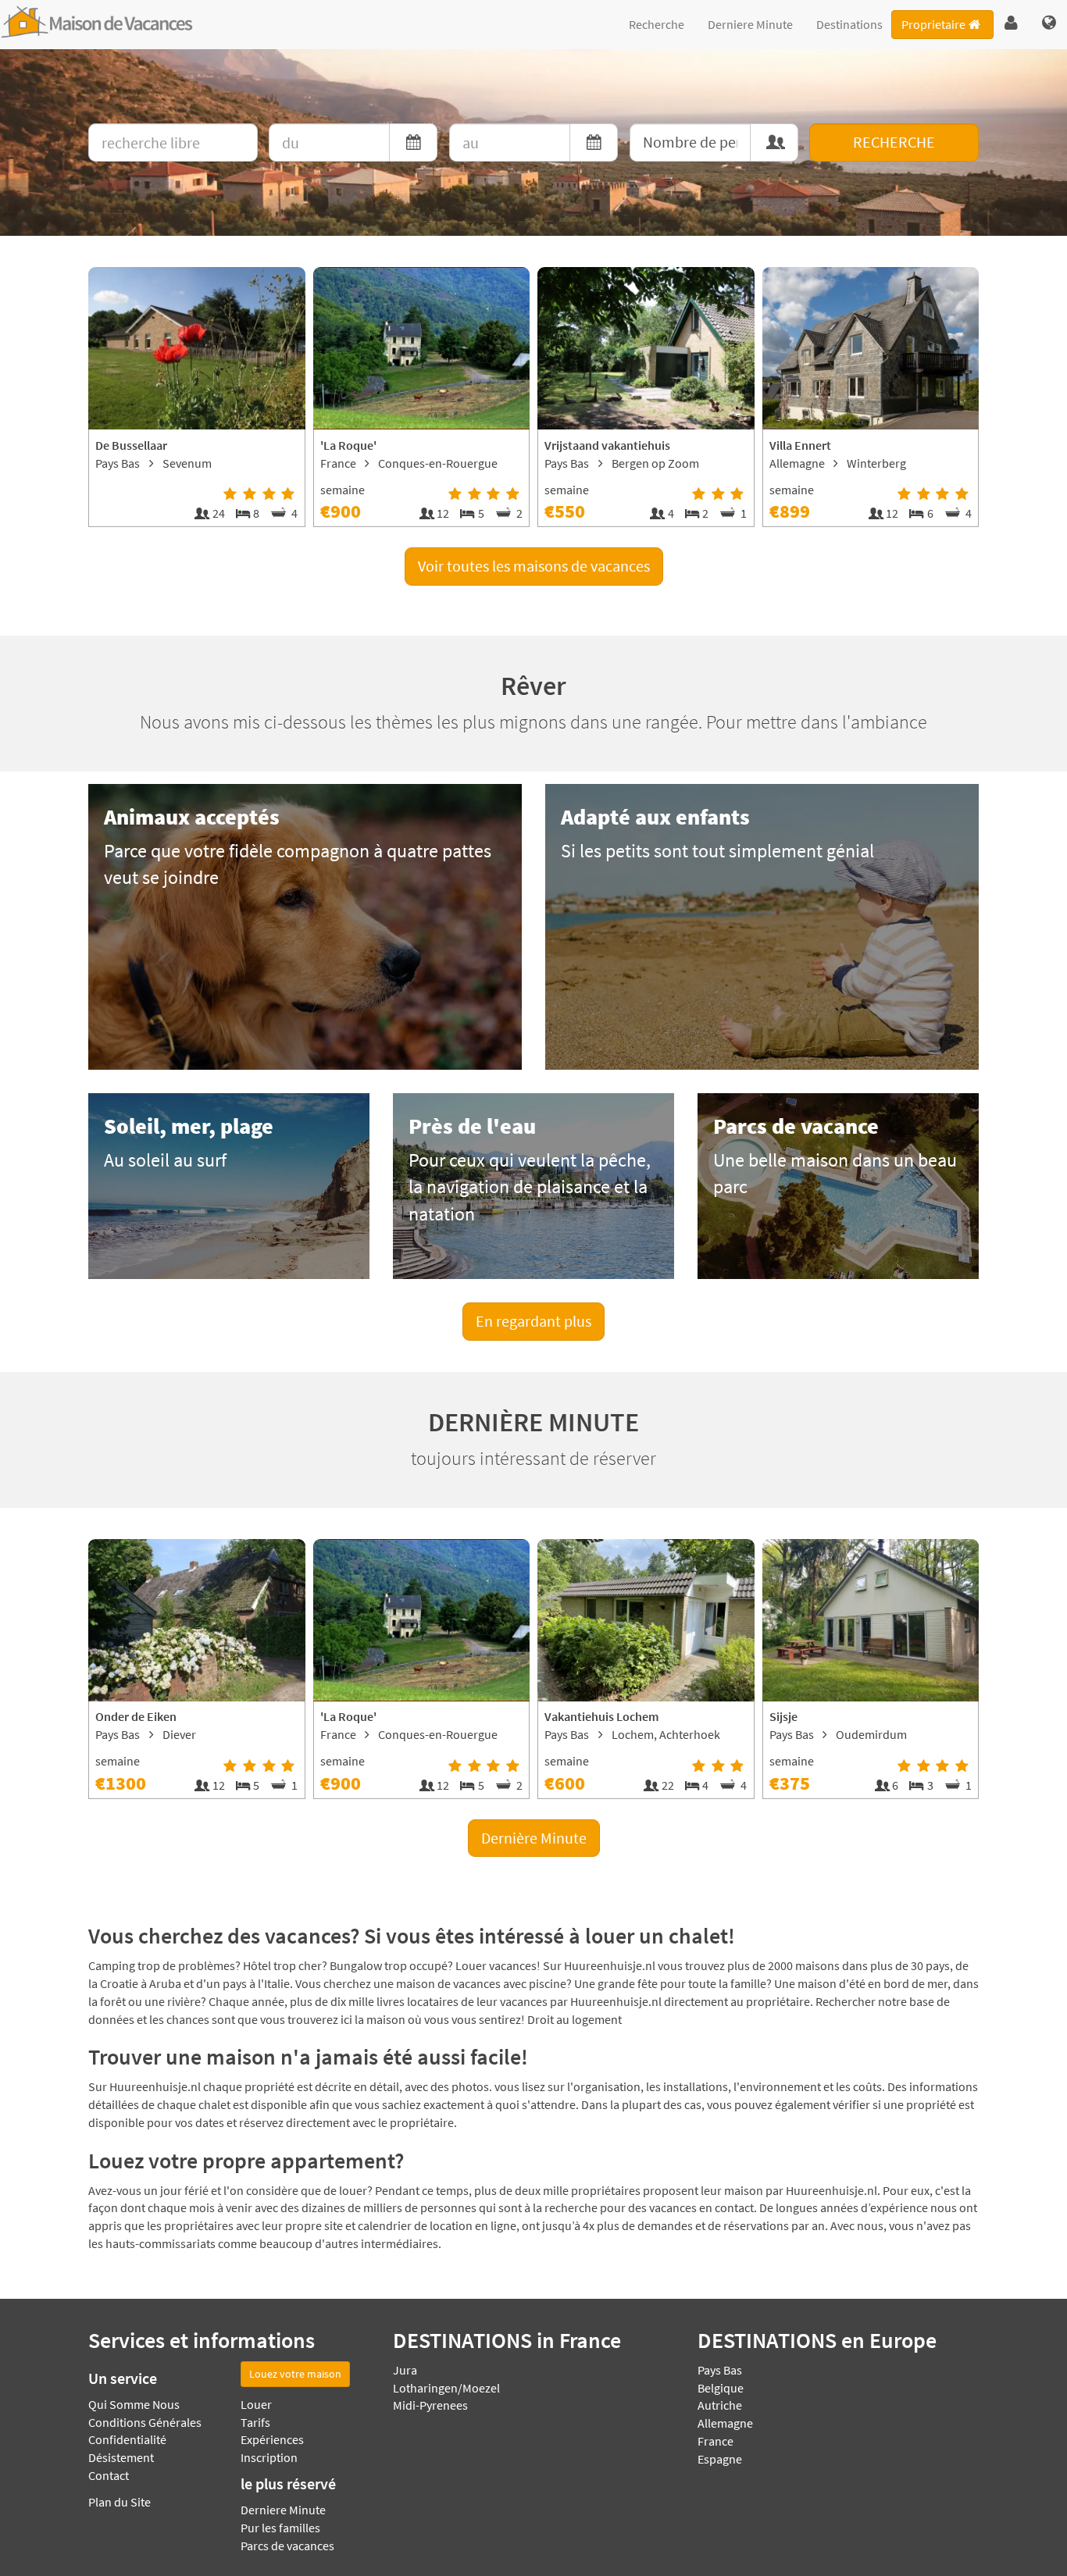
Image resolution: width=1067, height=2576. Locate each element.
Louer (256, 2404)
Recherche (657, 24)
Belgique (721, 2388)
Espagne (720, 2459)
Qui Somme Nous (134, 2404)
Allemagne (725, 2423)
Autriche (720, 2405)
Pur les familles (280, 2528)
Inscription (269, 2457)
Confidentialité (127, 2439)
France (715, 2441)
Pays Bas (720, 2370)
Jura (405, 2370)
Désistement (121, 2457)
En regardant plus (533, 1321)
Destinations (849, 24)
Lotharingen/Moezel (446, 2388)
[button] (1011, 23)
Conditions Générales (145, 2422)
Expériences (272, 2439)
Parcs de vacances (287, 2546)
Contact (109, 2475)
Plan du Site (120, 2502)
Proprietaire (933, 24)
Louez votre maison (295, 2374)
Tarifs (255, 2422)
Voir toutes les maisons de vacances (534, 566)
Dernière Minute (534, 1838)
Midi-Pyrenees (430, 2405)
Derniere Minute (750, 24)
